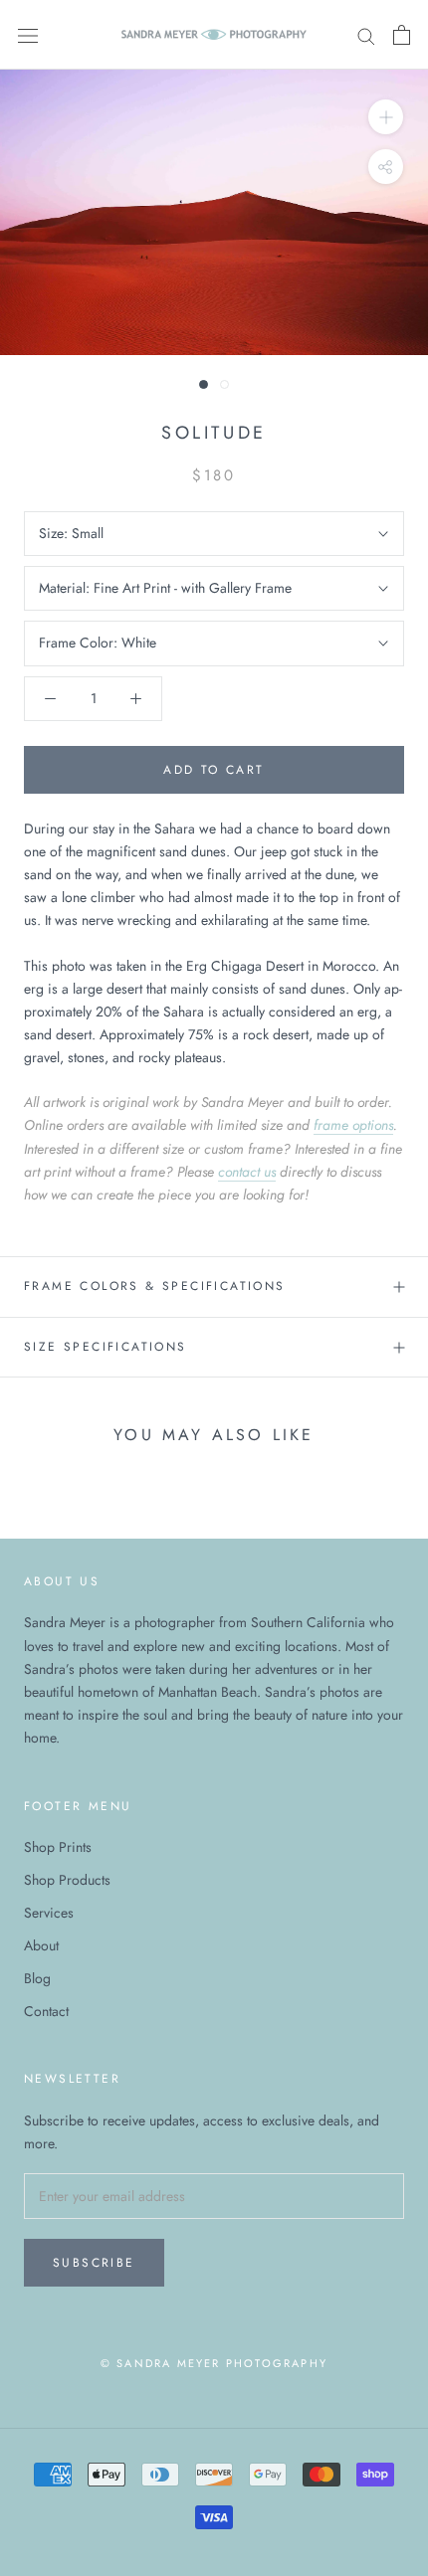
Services (49, 1913)
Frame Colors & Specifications (155, 1286)
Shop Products (67, 1880)
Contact (46, 2011)
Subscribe (94, 2263)
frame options (353, 1125)
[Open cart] (402, 35)
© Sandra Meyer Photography (214, 2363)
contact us (247, 1172)
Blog (37, 1978)
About (41, 1945)
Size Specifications (106, 1347)
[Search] (366, 34)
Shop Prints (58, 1847)
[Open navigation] (28, 35)
